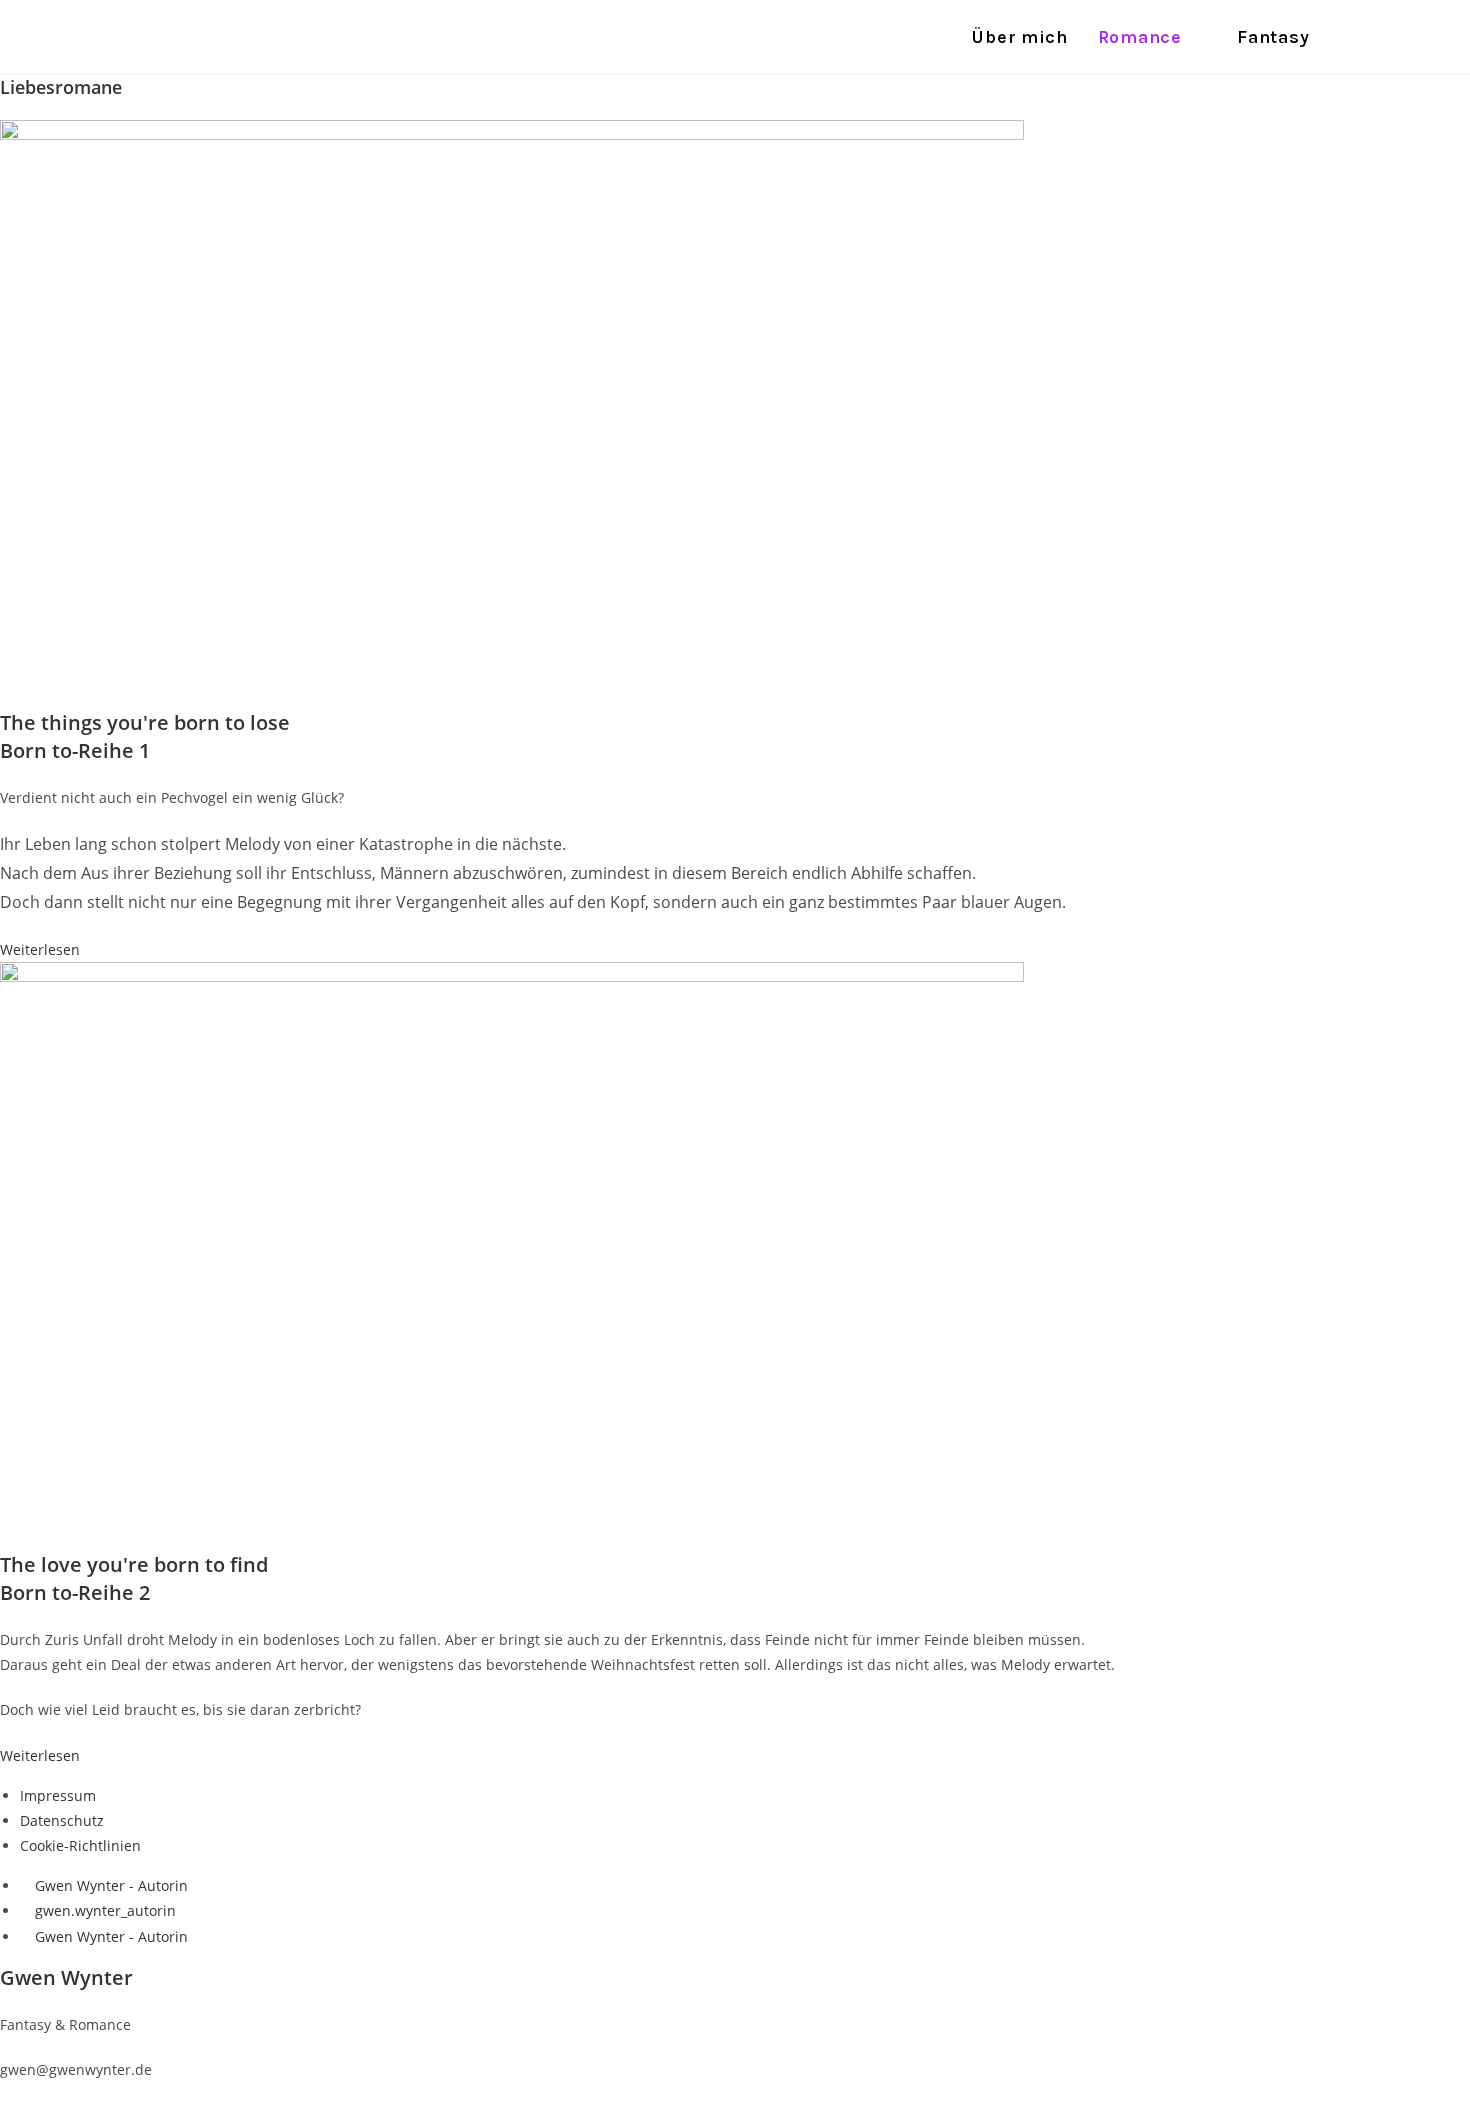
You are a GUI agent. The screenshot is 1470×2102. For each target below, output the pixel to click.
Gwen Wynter (219, 37)
